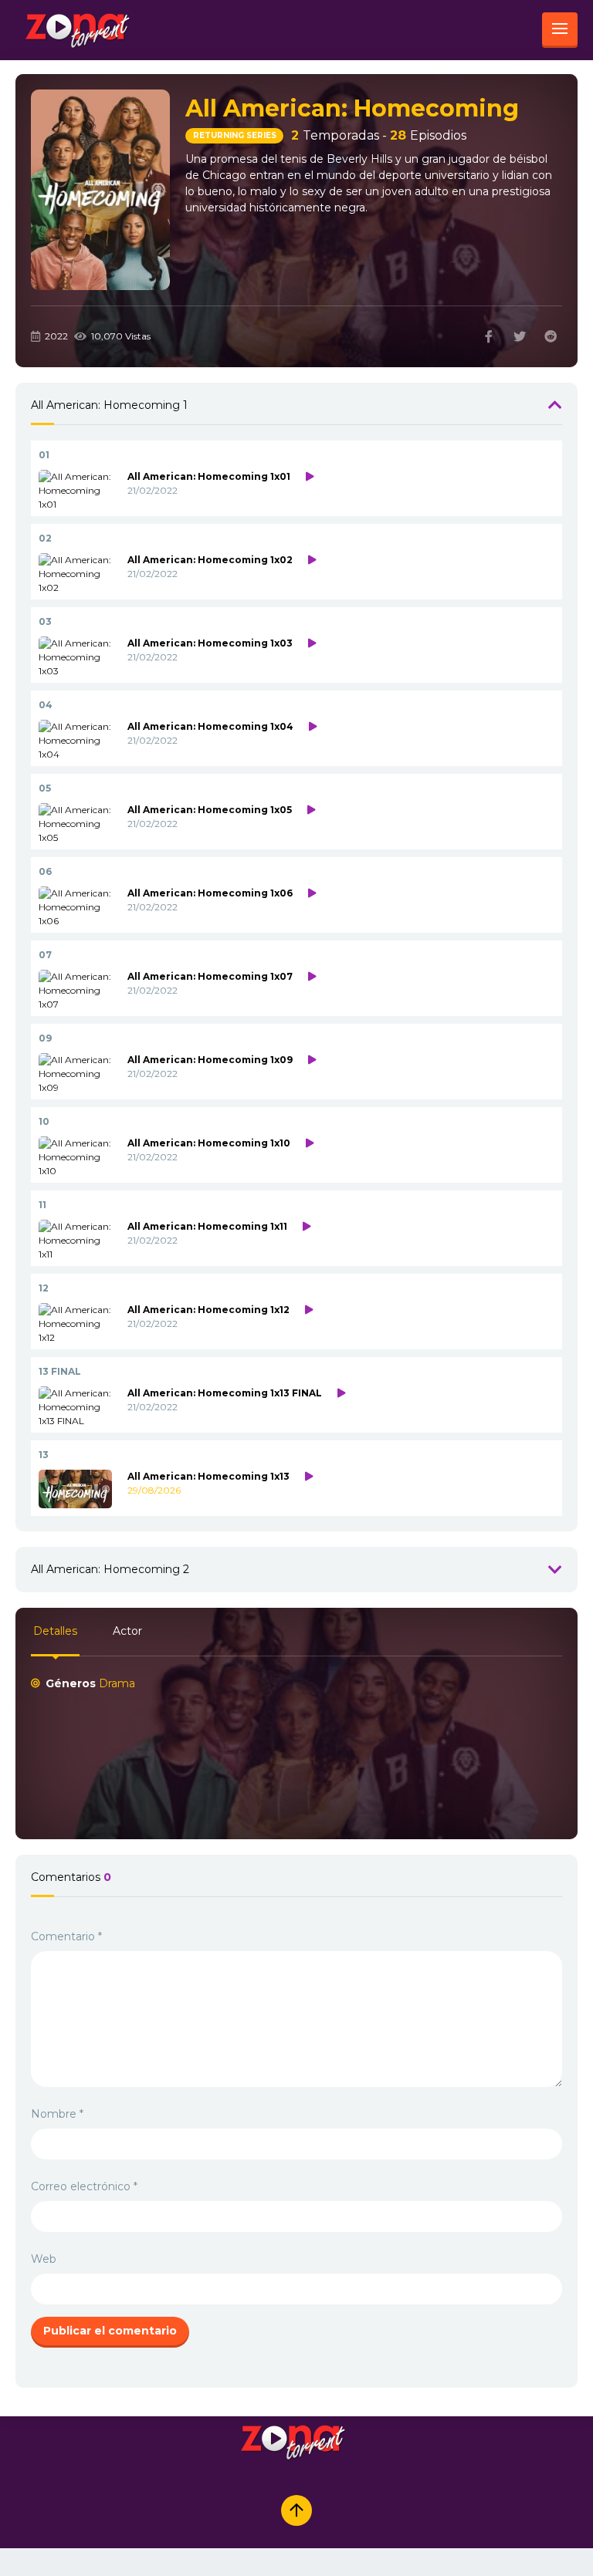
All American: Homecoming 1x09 (210, 1060)
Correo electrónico (84, 2186)
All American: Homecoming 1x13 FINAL (225, 1393)
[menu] (560, 30)
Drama (117, 1683)
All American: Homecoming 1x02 (210, 560)
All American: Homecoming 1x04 (210, 726)
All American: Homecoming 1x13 (208, 1476)
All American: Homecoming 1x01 (209, 476)
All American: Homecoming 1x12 (208, 1310)
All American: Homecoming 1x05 (210, 810)
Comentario (66, 1936)
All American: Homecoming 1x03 (210, 643)
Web (44, 2259)
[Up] (296, 2510)
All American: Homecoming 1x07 (210, 976)
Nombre (57, 2114)
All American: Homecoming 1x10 (209, 1143)
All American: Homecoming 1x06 (210, 893)
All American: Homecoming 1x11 (207, 1226)
